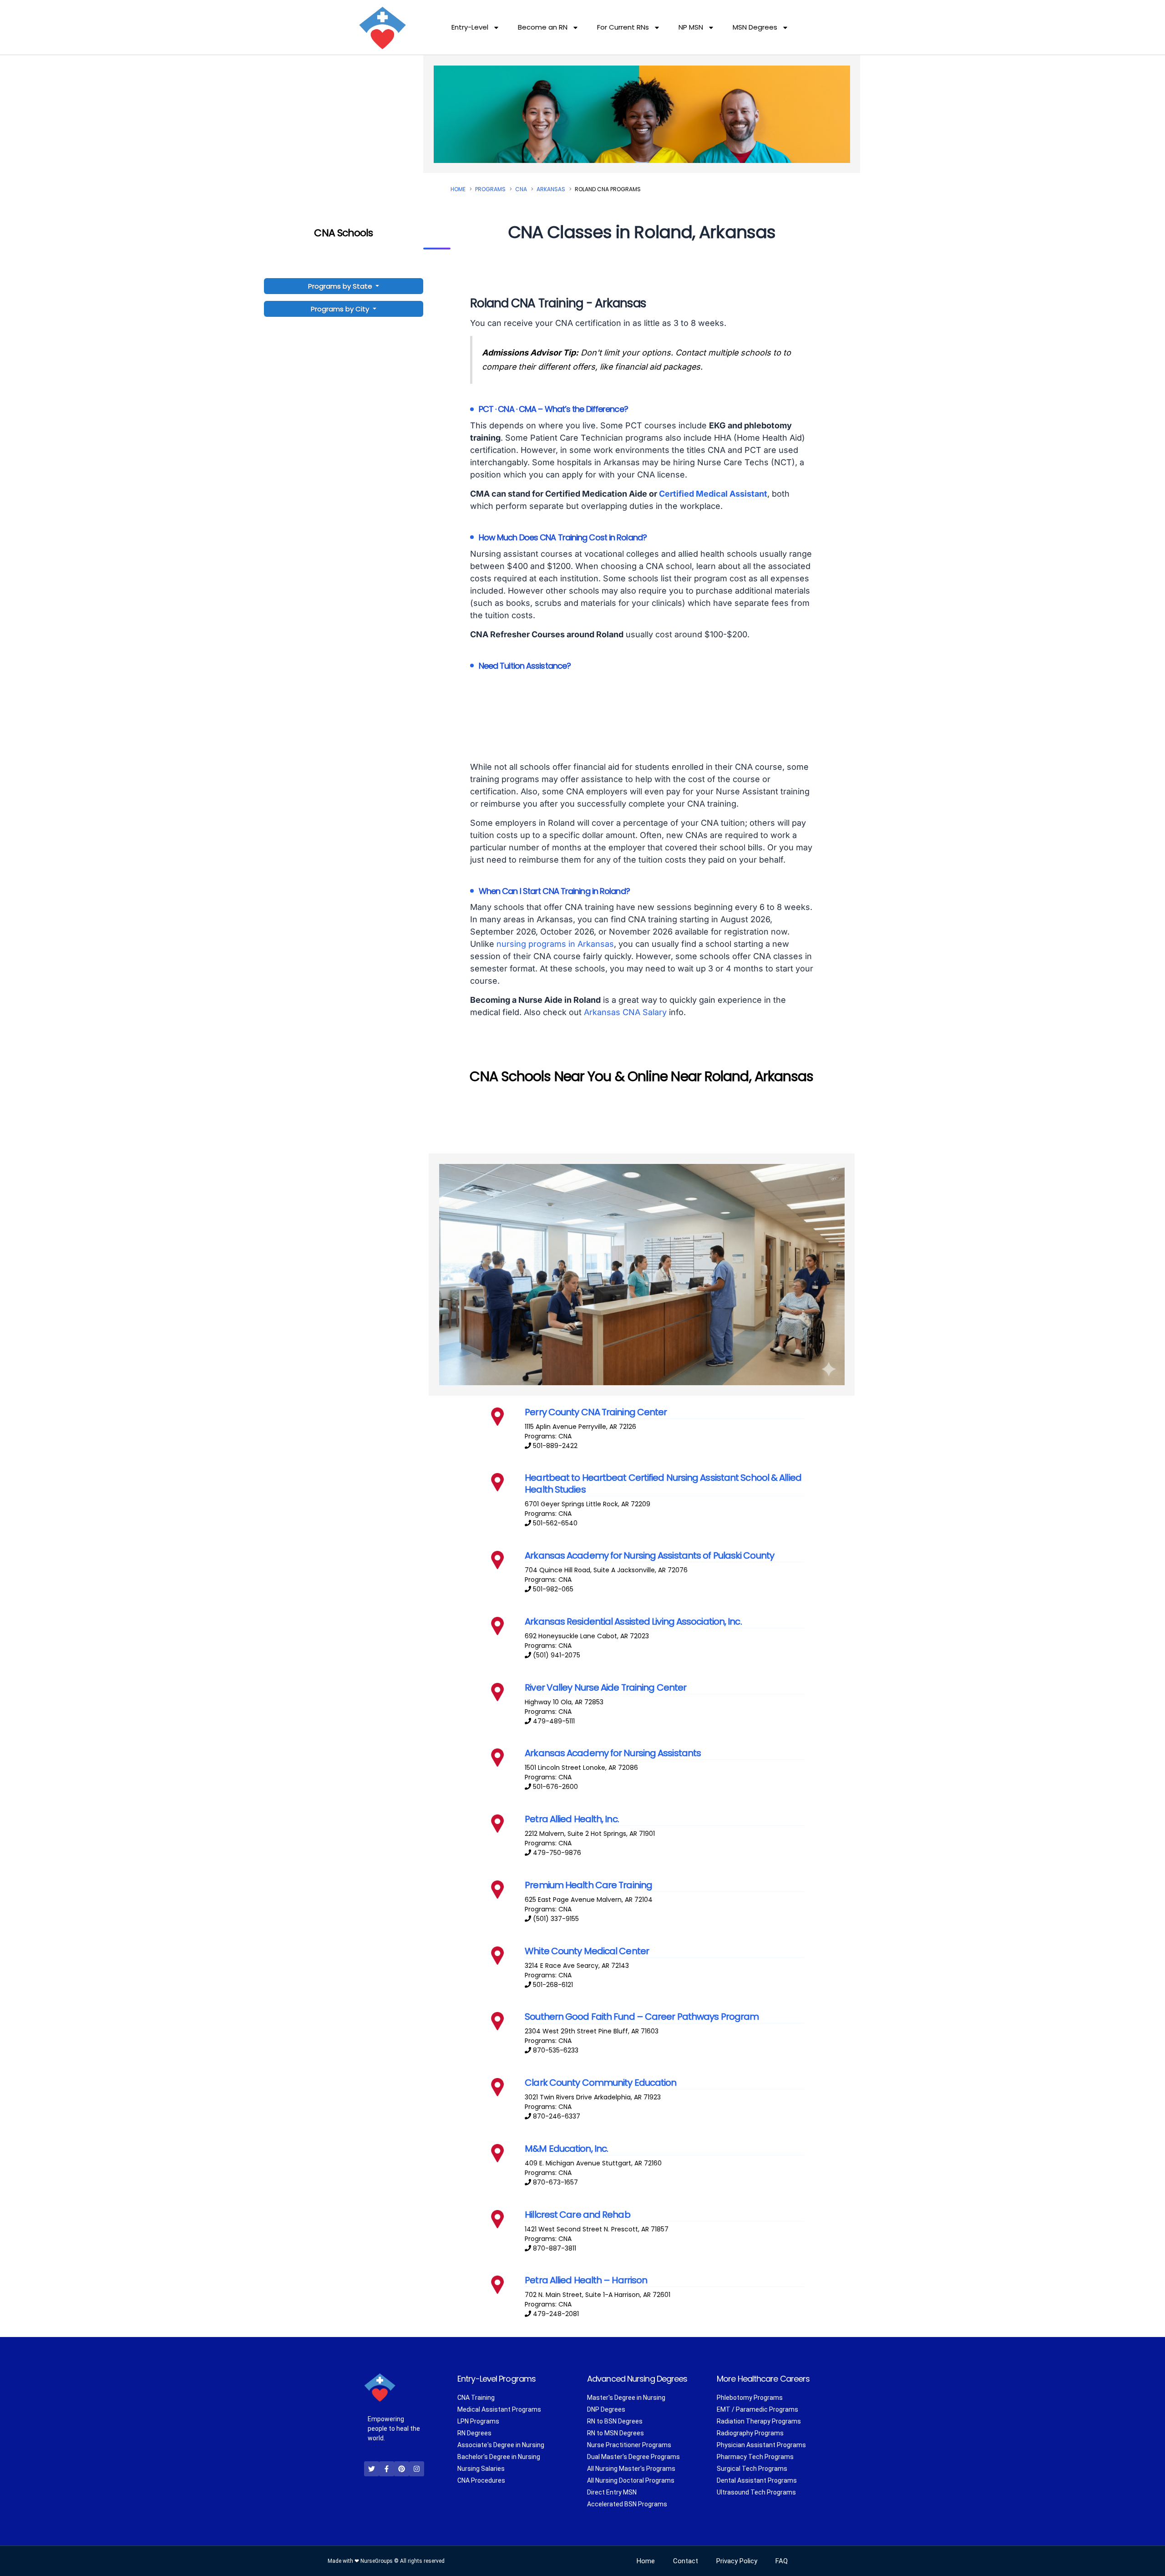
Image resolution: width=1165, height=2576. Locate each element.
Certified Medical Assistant (713, 494)
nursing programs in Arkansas (555, 944)
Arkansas (551, 189)
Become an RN (543, 27)
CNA (521, 189)
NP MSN (691, 27)
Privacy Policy (737, 2561)
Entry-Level (470, 27)
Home (458, 189)
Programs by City (340, 309)
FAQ (782, 2561)
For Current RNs (623, 27)
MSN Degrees (755, 27)
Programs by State (341, 286)
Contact (686, 2561)
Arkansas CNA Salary (625, 1012)
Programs (490, 189)
